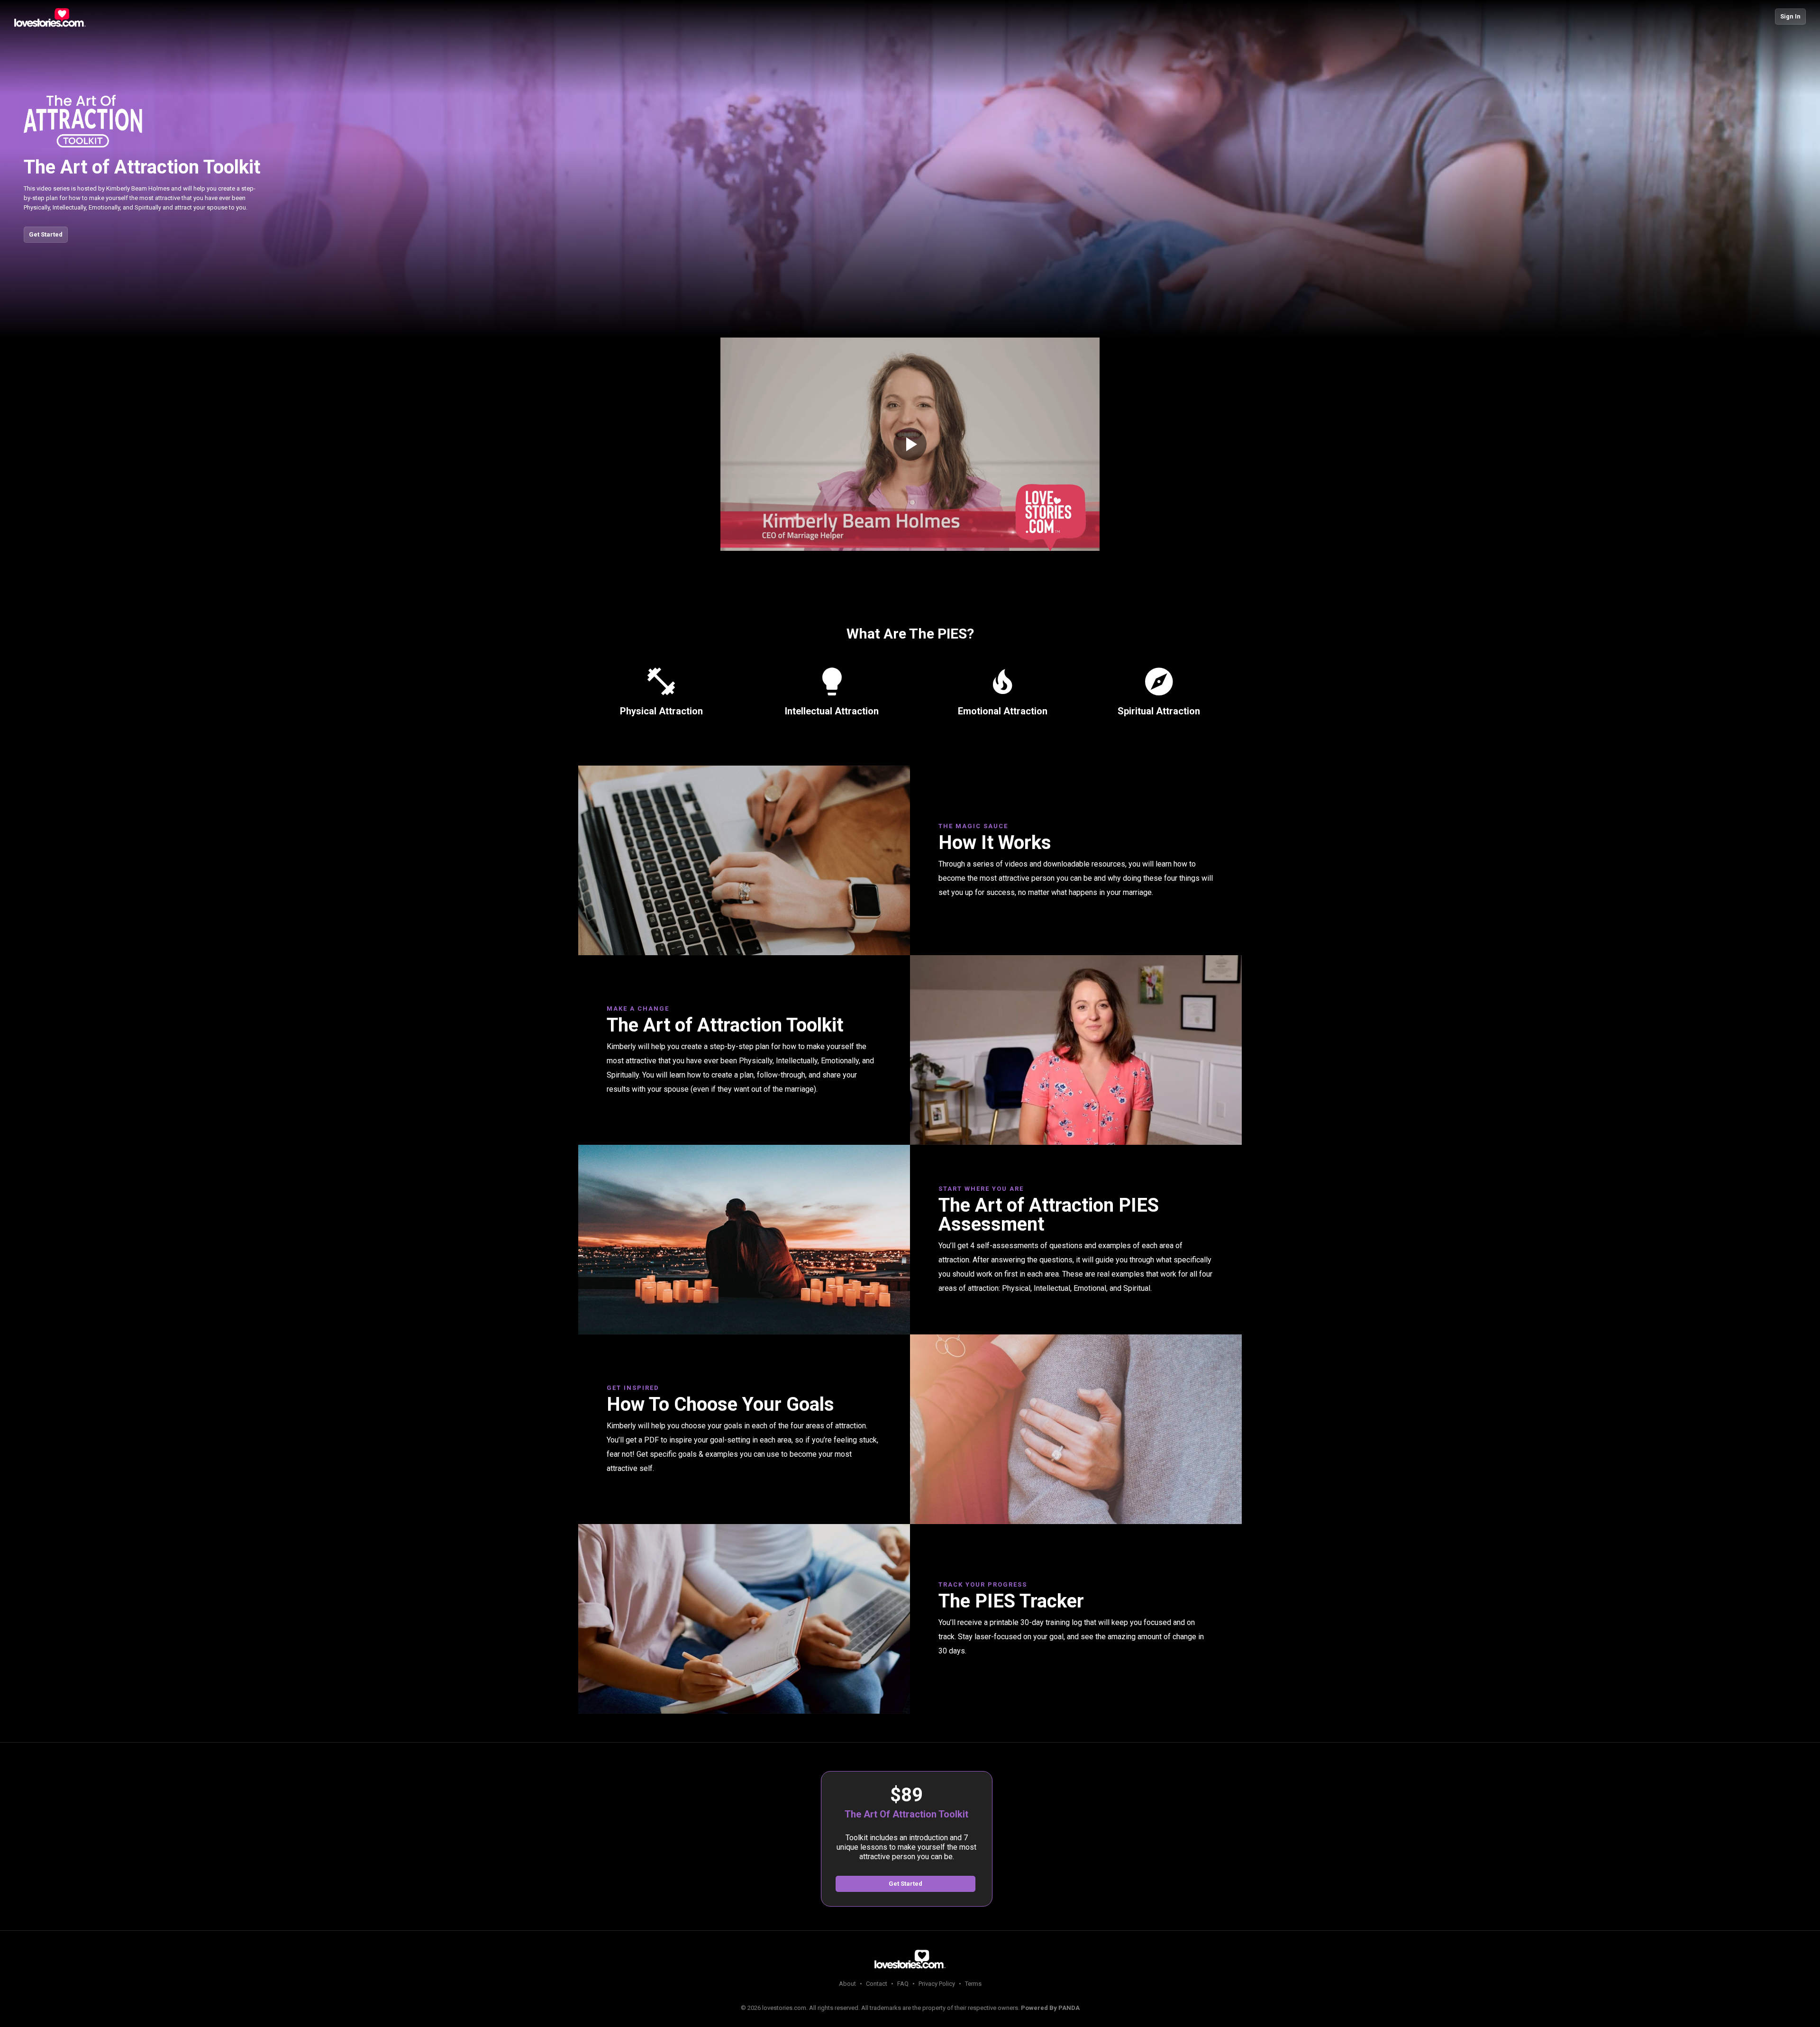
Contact (877, 1984)
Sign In (1790, 16)
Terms (973, 1984)
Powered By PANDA (1050, 2008)
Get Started (46, 234)
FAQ (903, 1984)
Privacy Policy (937, 1984)
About (847, 1984)
